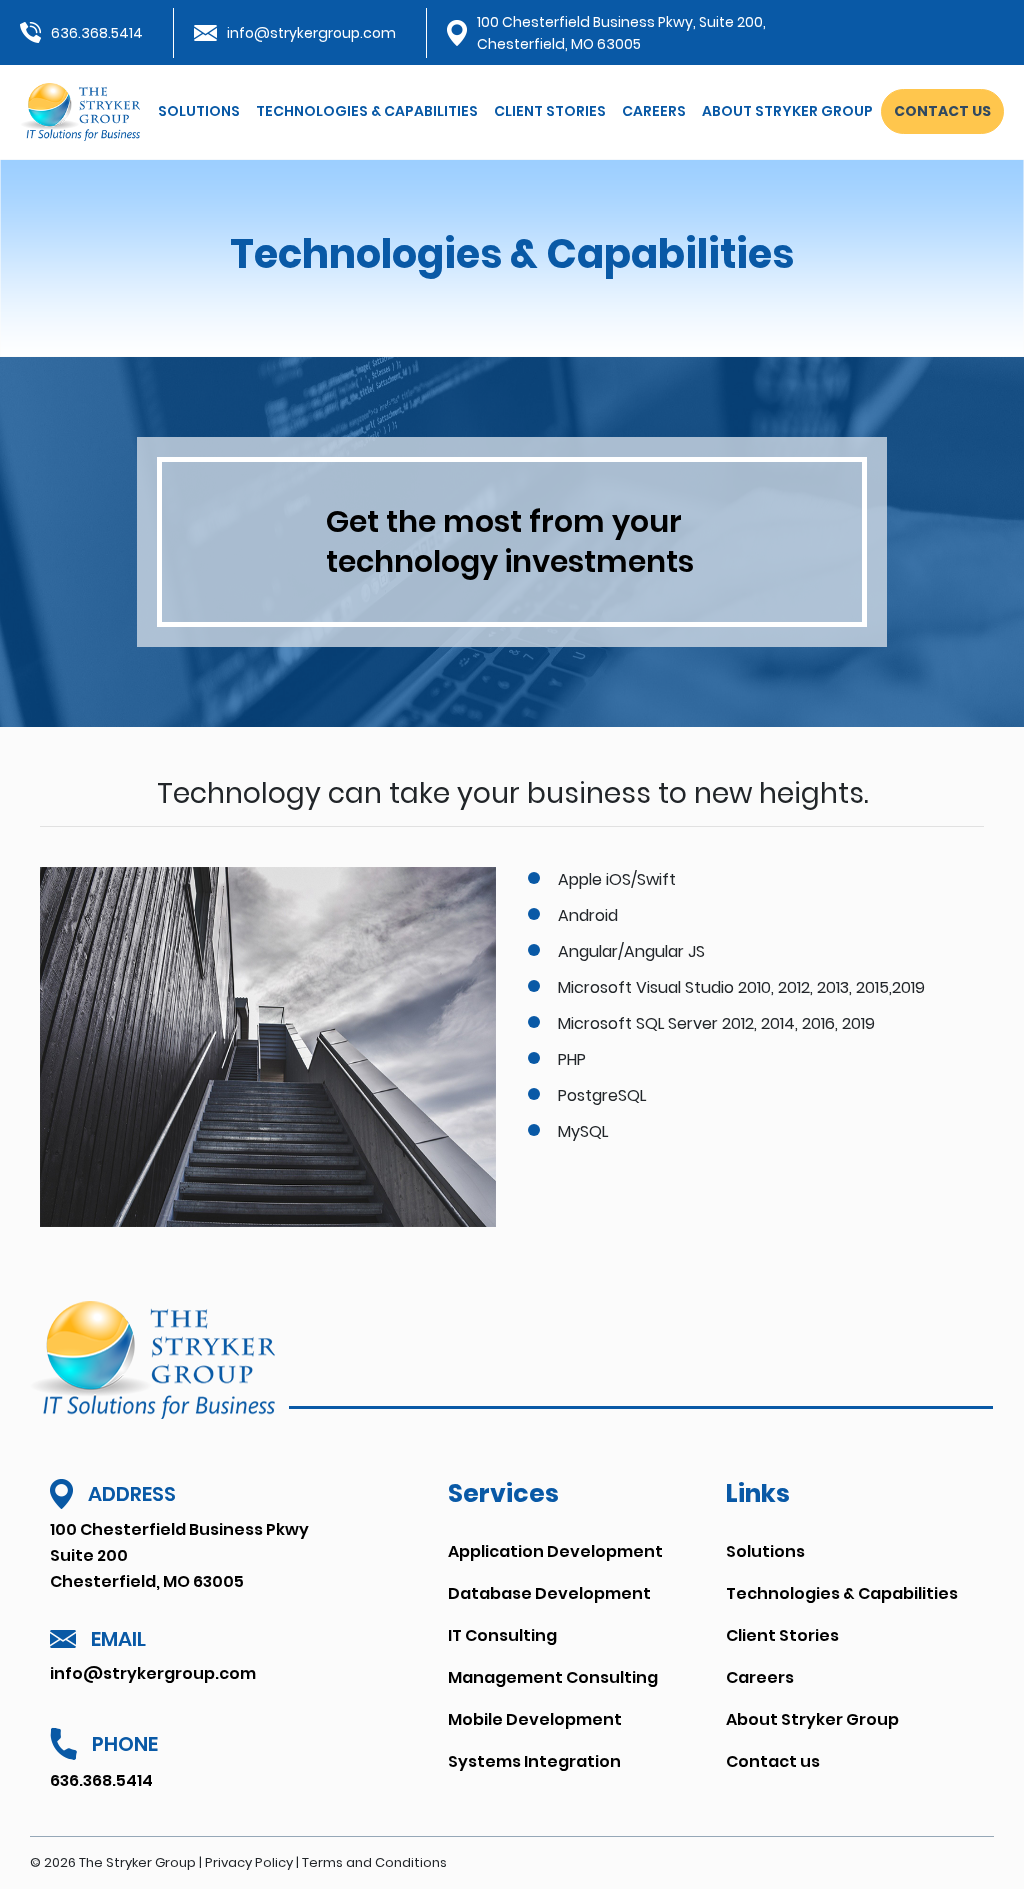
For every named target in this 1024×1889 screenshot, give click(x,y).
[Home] (80, 110)
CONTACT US (942, 111)
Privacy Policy (249, 1862)
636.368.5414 (97, 33)
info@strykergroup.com (311, 33)
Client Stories (550, 111)
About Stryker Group (787, 111)
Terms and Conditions (374, 1862)
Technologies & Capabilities (367, 111)
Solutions (199, 111)
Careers (654, 111)
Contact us (773, 1761)
